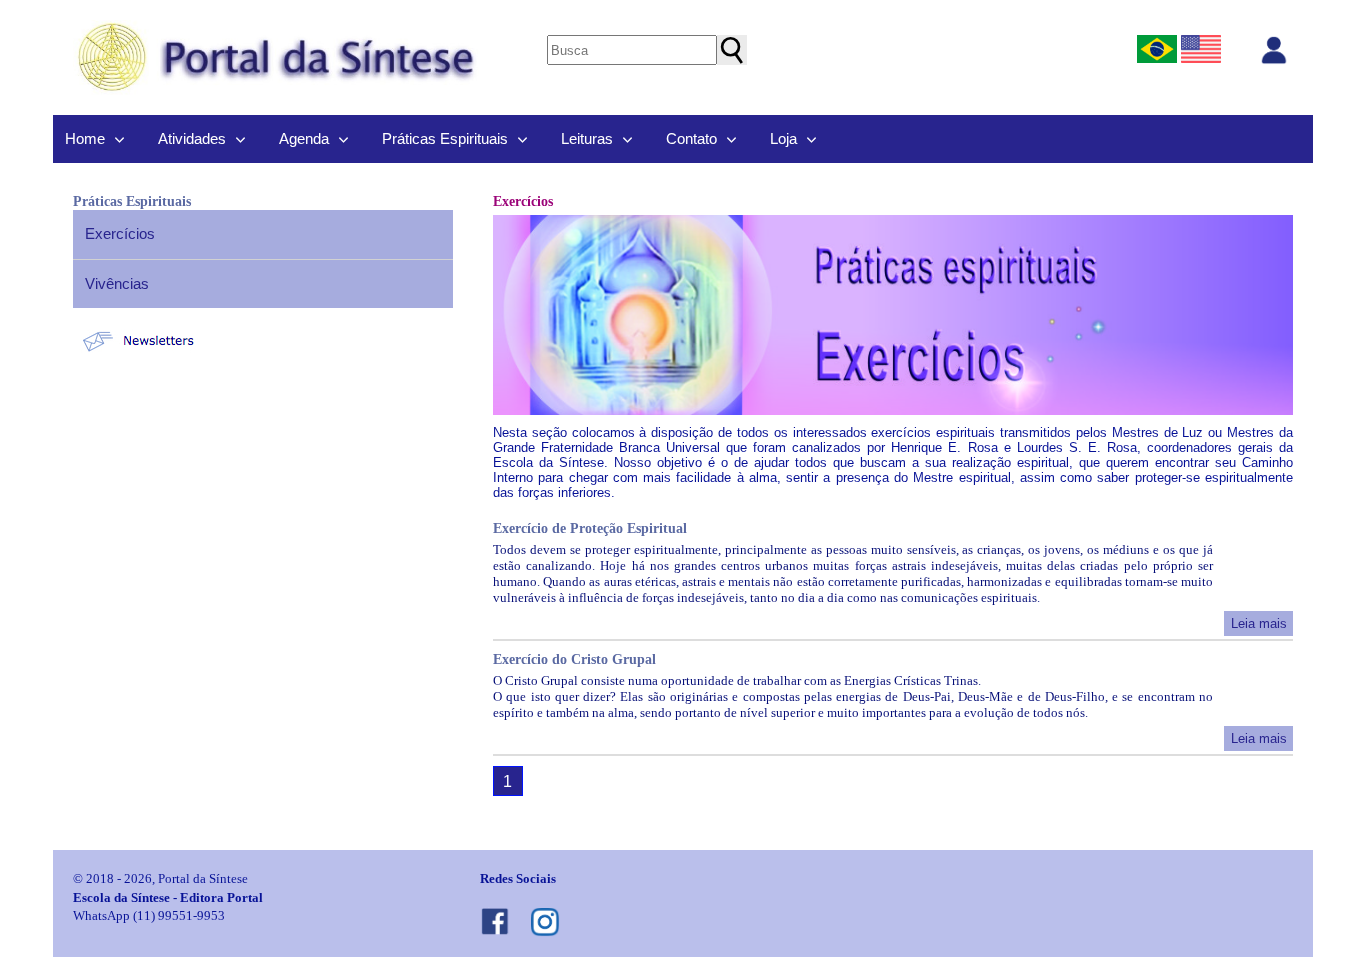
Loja (783, 138)
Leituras (587, 138)
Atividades (192, 138)
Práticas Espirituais (445, 138)
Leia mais (1259, 623)
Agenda (304, 138)
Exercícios (120, 233)
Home (85, 138)
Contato (691, 138)
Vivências (117, 283)
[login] (1274, 50)
